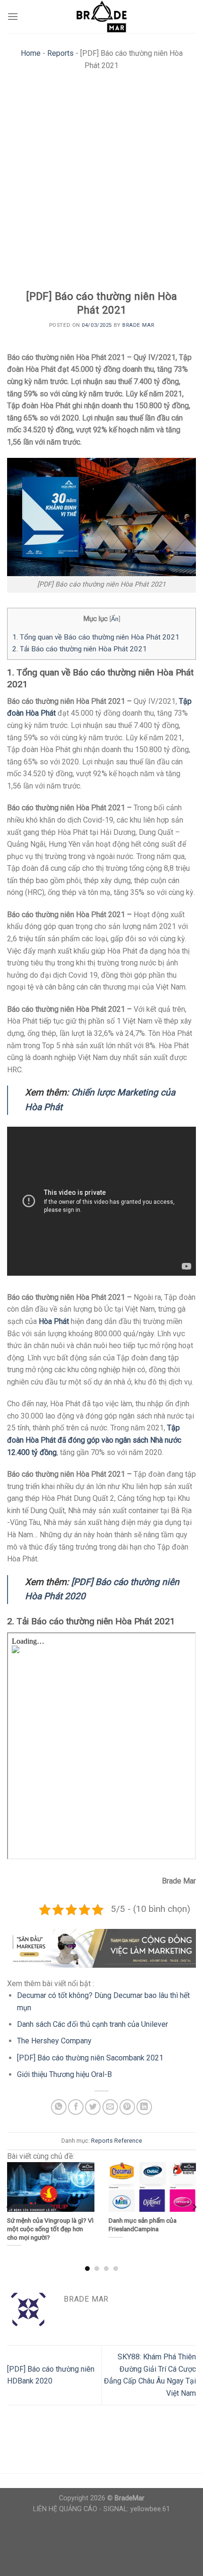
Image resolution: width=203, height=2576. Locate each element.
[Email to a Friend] (110, 2107)
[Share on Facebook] (76, 2107)
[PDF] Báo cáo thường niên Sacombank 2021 (90, 2058)
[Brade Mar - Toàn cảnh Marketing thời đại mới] (101, 17)
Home (31, 53)
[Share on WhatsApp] (59, 2107)
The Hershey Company (54, 2041)
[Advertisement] (101, 183)
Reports (60, 53)
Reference (128, 2141)
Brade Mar (138, 325)
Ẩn (115, 619)
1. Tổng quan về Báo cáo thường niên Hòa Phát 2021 (96, 637)
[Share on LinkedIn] (144, 2107)
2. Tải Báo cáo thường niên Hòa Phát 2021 (80, 649)
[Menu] (13, 16)
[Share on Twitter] (93, 2107)
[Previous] (9, 2207)
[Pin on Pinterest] (127, 2107)
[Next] (194, 2207)
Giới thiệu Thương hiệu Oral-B (64, 2074)
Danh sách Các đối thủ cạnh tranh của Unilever (93, 2024)
